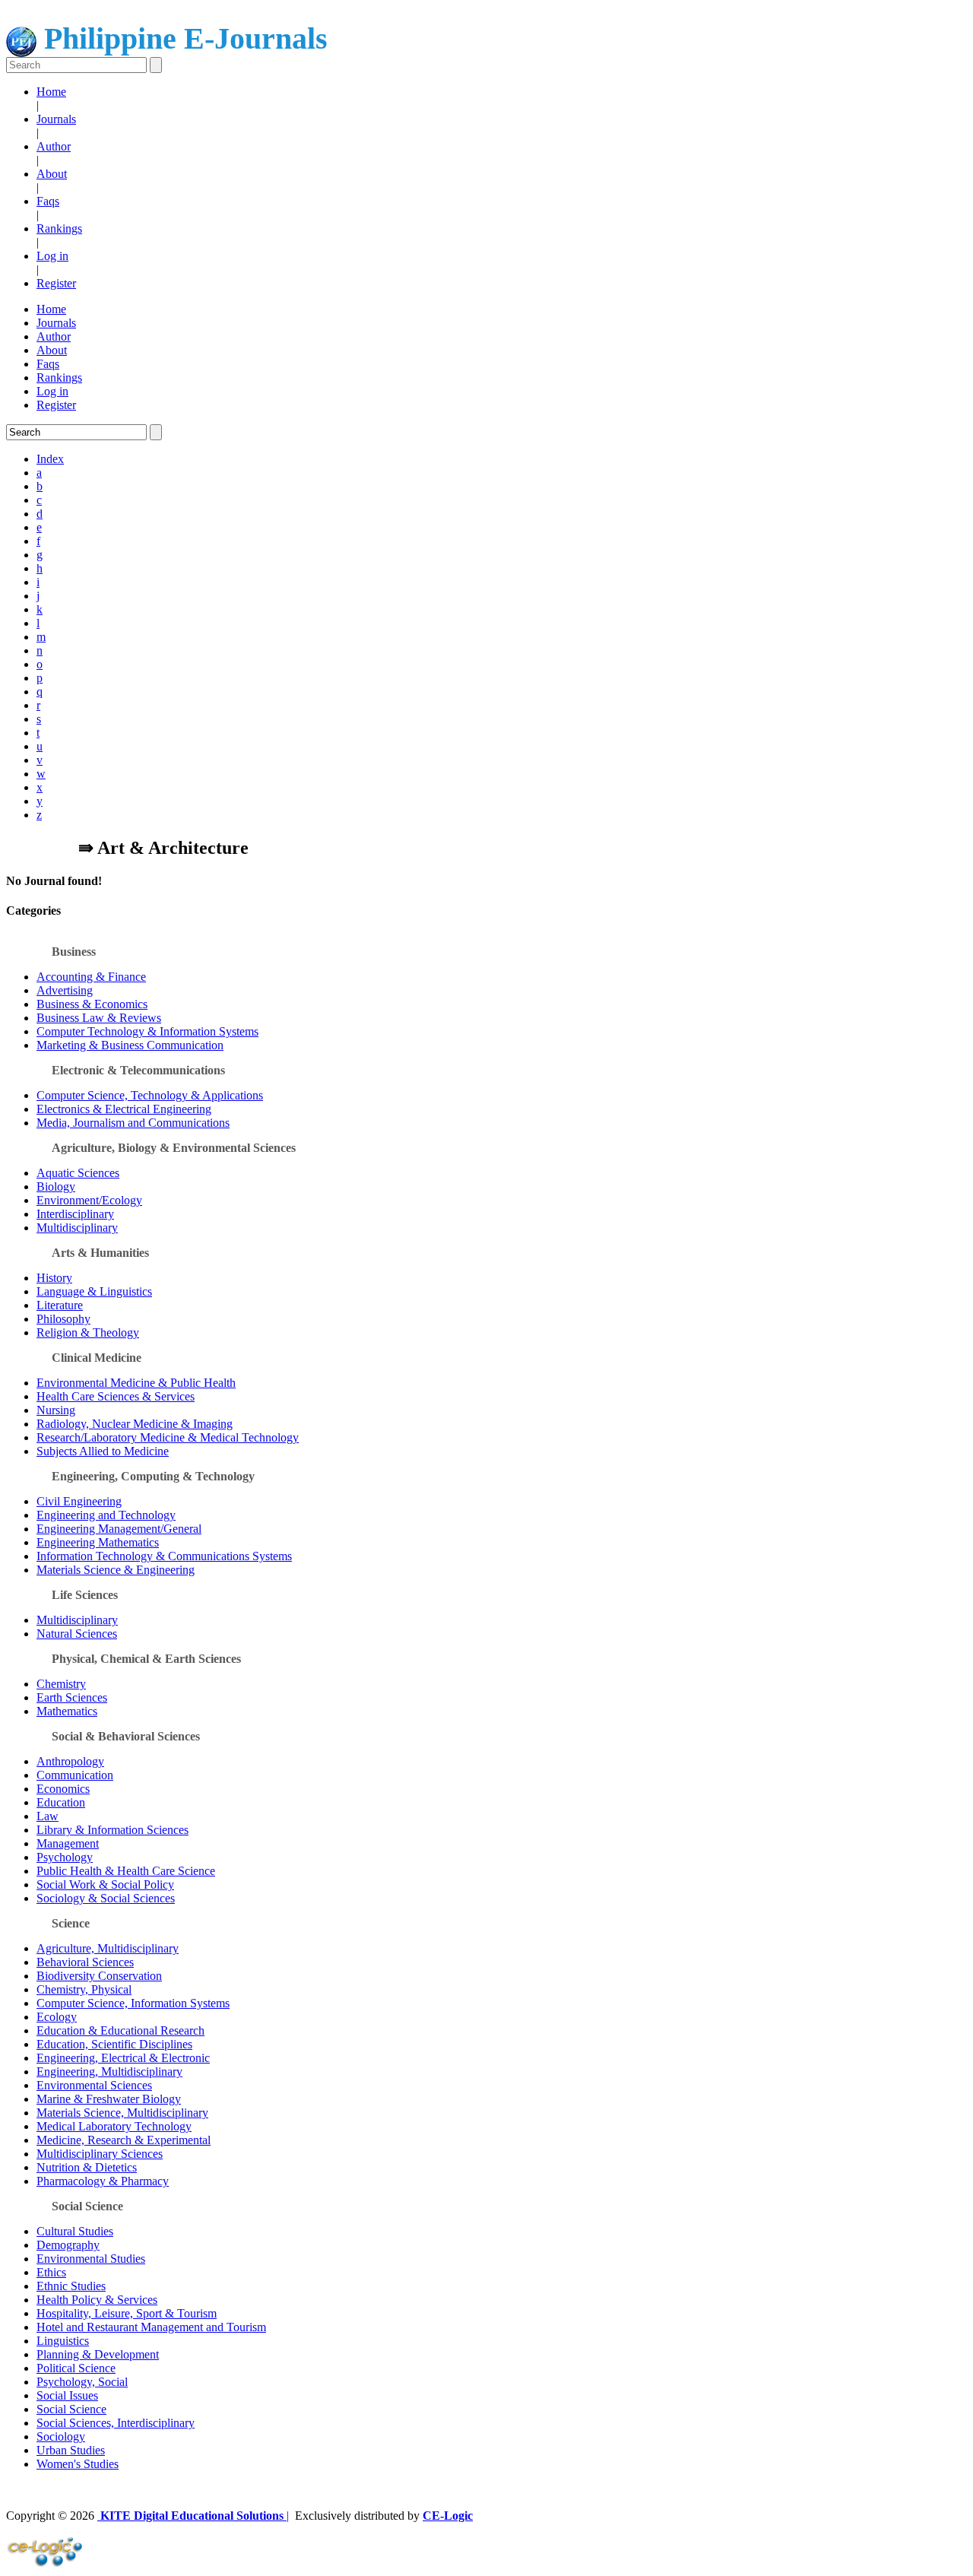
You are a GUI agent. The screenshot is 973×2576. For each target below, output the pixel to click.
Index (50, 459)
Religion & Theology (88, 1332)
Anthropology (70, 1761)
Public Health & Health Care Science (126, 1871)
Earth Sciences (72, 1697)
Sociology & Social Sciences (106, 1898)
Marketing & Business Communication (130, 1045)
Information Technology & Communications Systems (164, 1556)
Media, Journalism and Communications (133, 1123)
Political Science (76, 2368)
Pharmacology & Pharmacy (103, 2181)
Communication (75, 1775)
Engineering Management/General (119, 1529)
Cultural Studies (75, 2231)
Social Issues (67, 2395)
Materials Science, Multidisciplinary (122, 2113)
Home (51, 92)
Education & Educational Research (120, 2030)
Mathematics (67, 1711)
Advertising (65, 990)
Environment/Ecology (89, 1200)
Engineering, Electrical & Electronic (123, 2058)
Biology (56, 1186)
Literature (60, 1305)
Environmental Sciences (94, 2085)
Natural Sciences (77, 1634)
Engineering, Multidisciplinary (109, 2072)
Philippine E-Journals (182, 38)
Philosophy (63, 1319)
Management (68, 1843)
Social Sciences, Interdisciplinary (116, 2423)
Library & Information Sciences (113, 1830)
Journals (56, 119)
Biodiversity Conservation (99, 1976)
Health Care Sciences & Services (116, 1396)
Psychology (65, 1857)
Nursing (56, 1410)
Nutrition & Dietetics (87, 2167)
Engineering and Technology (106, 1515)
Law (48, 1816)
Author (54, 146)
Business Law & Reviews (99, 1018)
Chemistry (61, 1684)
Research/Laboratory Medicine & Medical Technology (168, 1437)
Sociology (61, 2436)
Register (56, 283)
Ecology (57, 2017)
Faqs (48, 201)
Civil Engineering (79, 1501)
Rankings (59, 228)
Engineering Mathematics (98, 1542)
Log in (52, 256)
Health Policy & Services (97, 2300)
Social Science (71, 2409)
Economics (63, 1789)
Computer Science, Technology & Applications (150, 1095)
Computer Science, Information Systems (133, 2003)
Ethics (51, 2272)
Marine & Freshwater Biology (109, 2099)
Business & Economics (92, 1004)
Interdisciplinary (75, 1214)
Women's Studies (78, 2464)
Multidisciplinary (77, 1228)
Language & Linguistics (94, 1291)
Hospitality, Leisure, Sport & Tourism (127, 2313)
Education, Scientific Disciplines (114, 2044)
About (52, 174)
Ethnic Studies (71, 2286)
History (54, 1278)
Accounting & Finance (91, 977)
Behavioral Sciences (85, 1962)
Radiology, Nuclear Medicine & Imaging (135, 1424)
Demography (68, 2245)
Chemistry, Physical (84, 1989)
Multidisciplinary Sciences (100, 2154)
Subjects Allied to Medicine (103, 1451)
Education (61, 1802)
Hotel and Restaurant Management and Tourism (151, 2327)
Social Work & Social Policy (105, 1884)
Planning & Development (98, 2354)
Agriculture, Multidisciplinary (108, 1948)
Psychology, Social (82, 2382)
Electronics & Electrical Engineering (124, 1109)
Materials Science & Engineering (116, 1570)
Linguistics (63, 2341)
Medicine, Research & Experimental (124, 2140)
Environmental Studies (91, 2259)
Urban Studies (71, 2450)
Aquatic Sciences (78, 1173)
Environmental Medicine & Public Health (136, 1383)
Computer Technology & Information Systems (147, 1031)
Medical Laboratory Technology (114, 2126)
